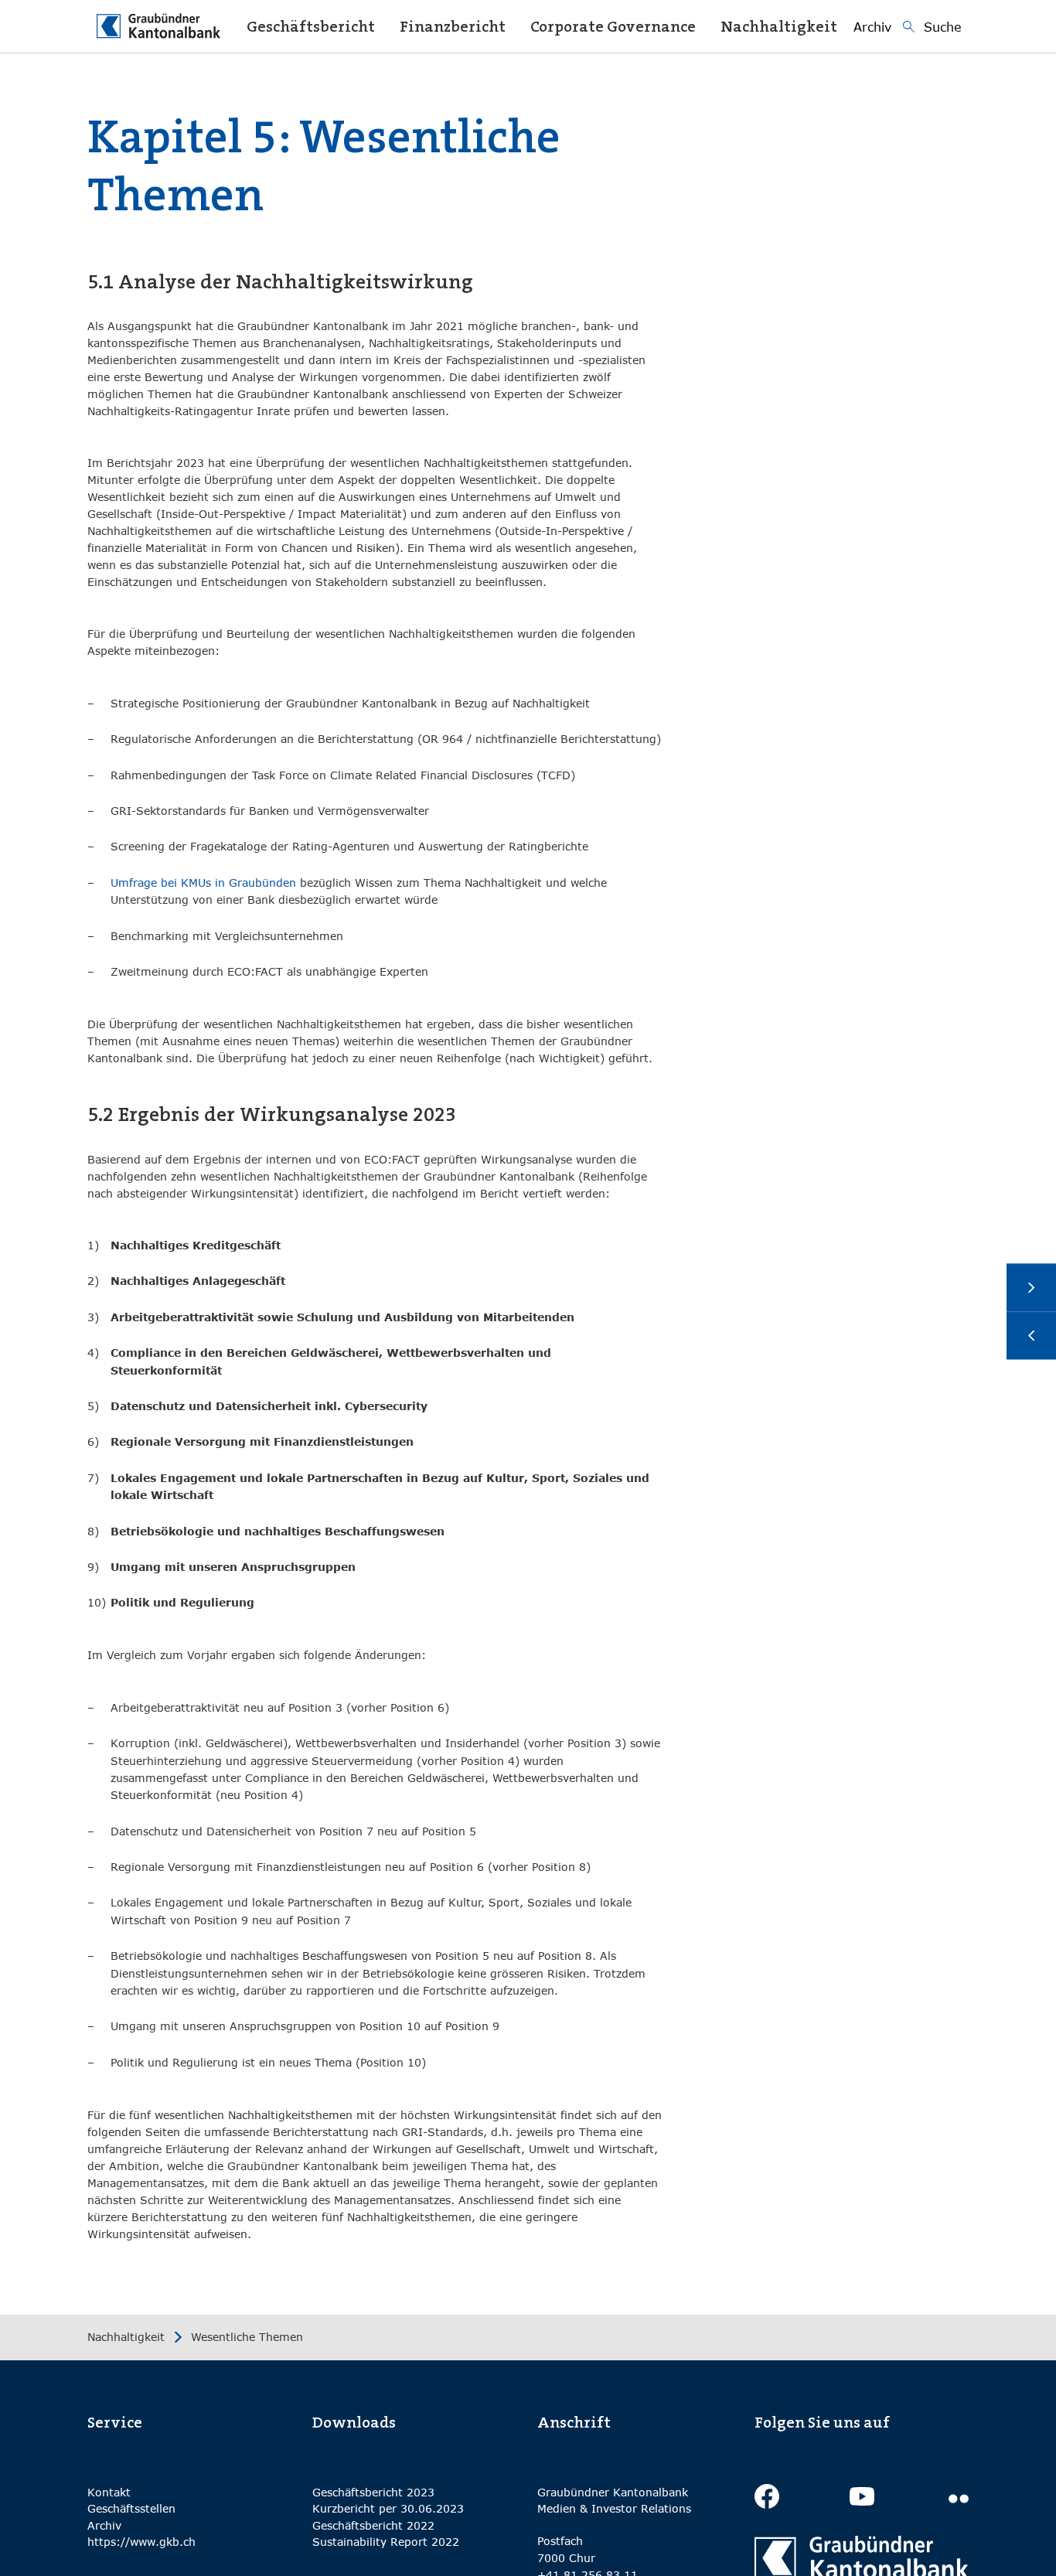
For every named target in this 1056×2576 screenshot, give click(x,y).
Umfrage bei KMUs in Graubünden (203, 883)
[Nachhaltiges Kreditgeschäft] (1031, 1288)
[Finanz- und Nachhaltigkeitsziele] (1031, 1336)
